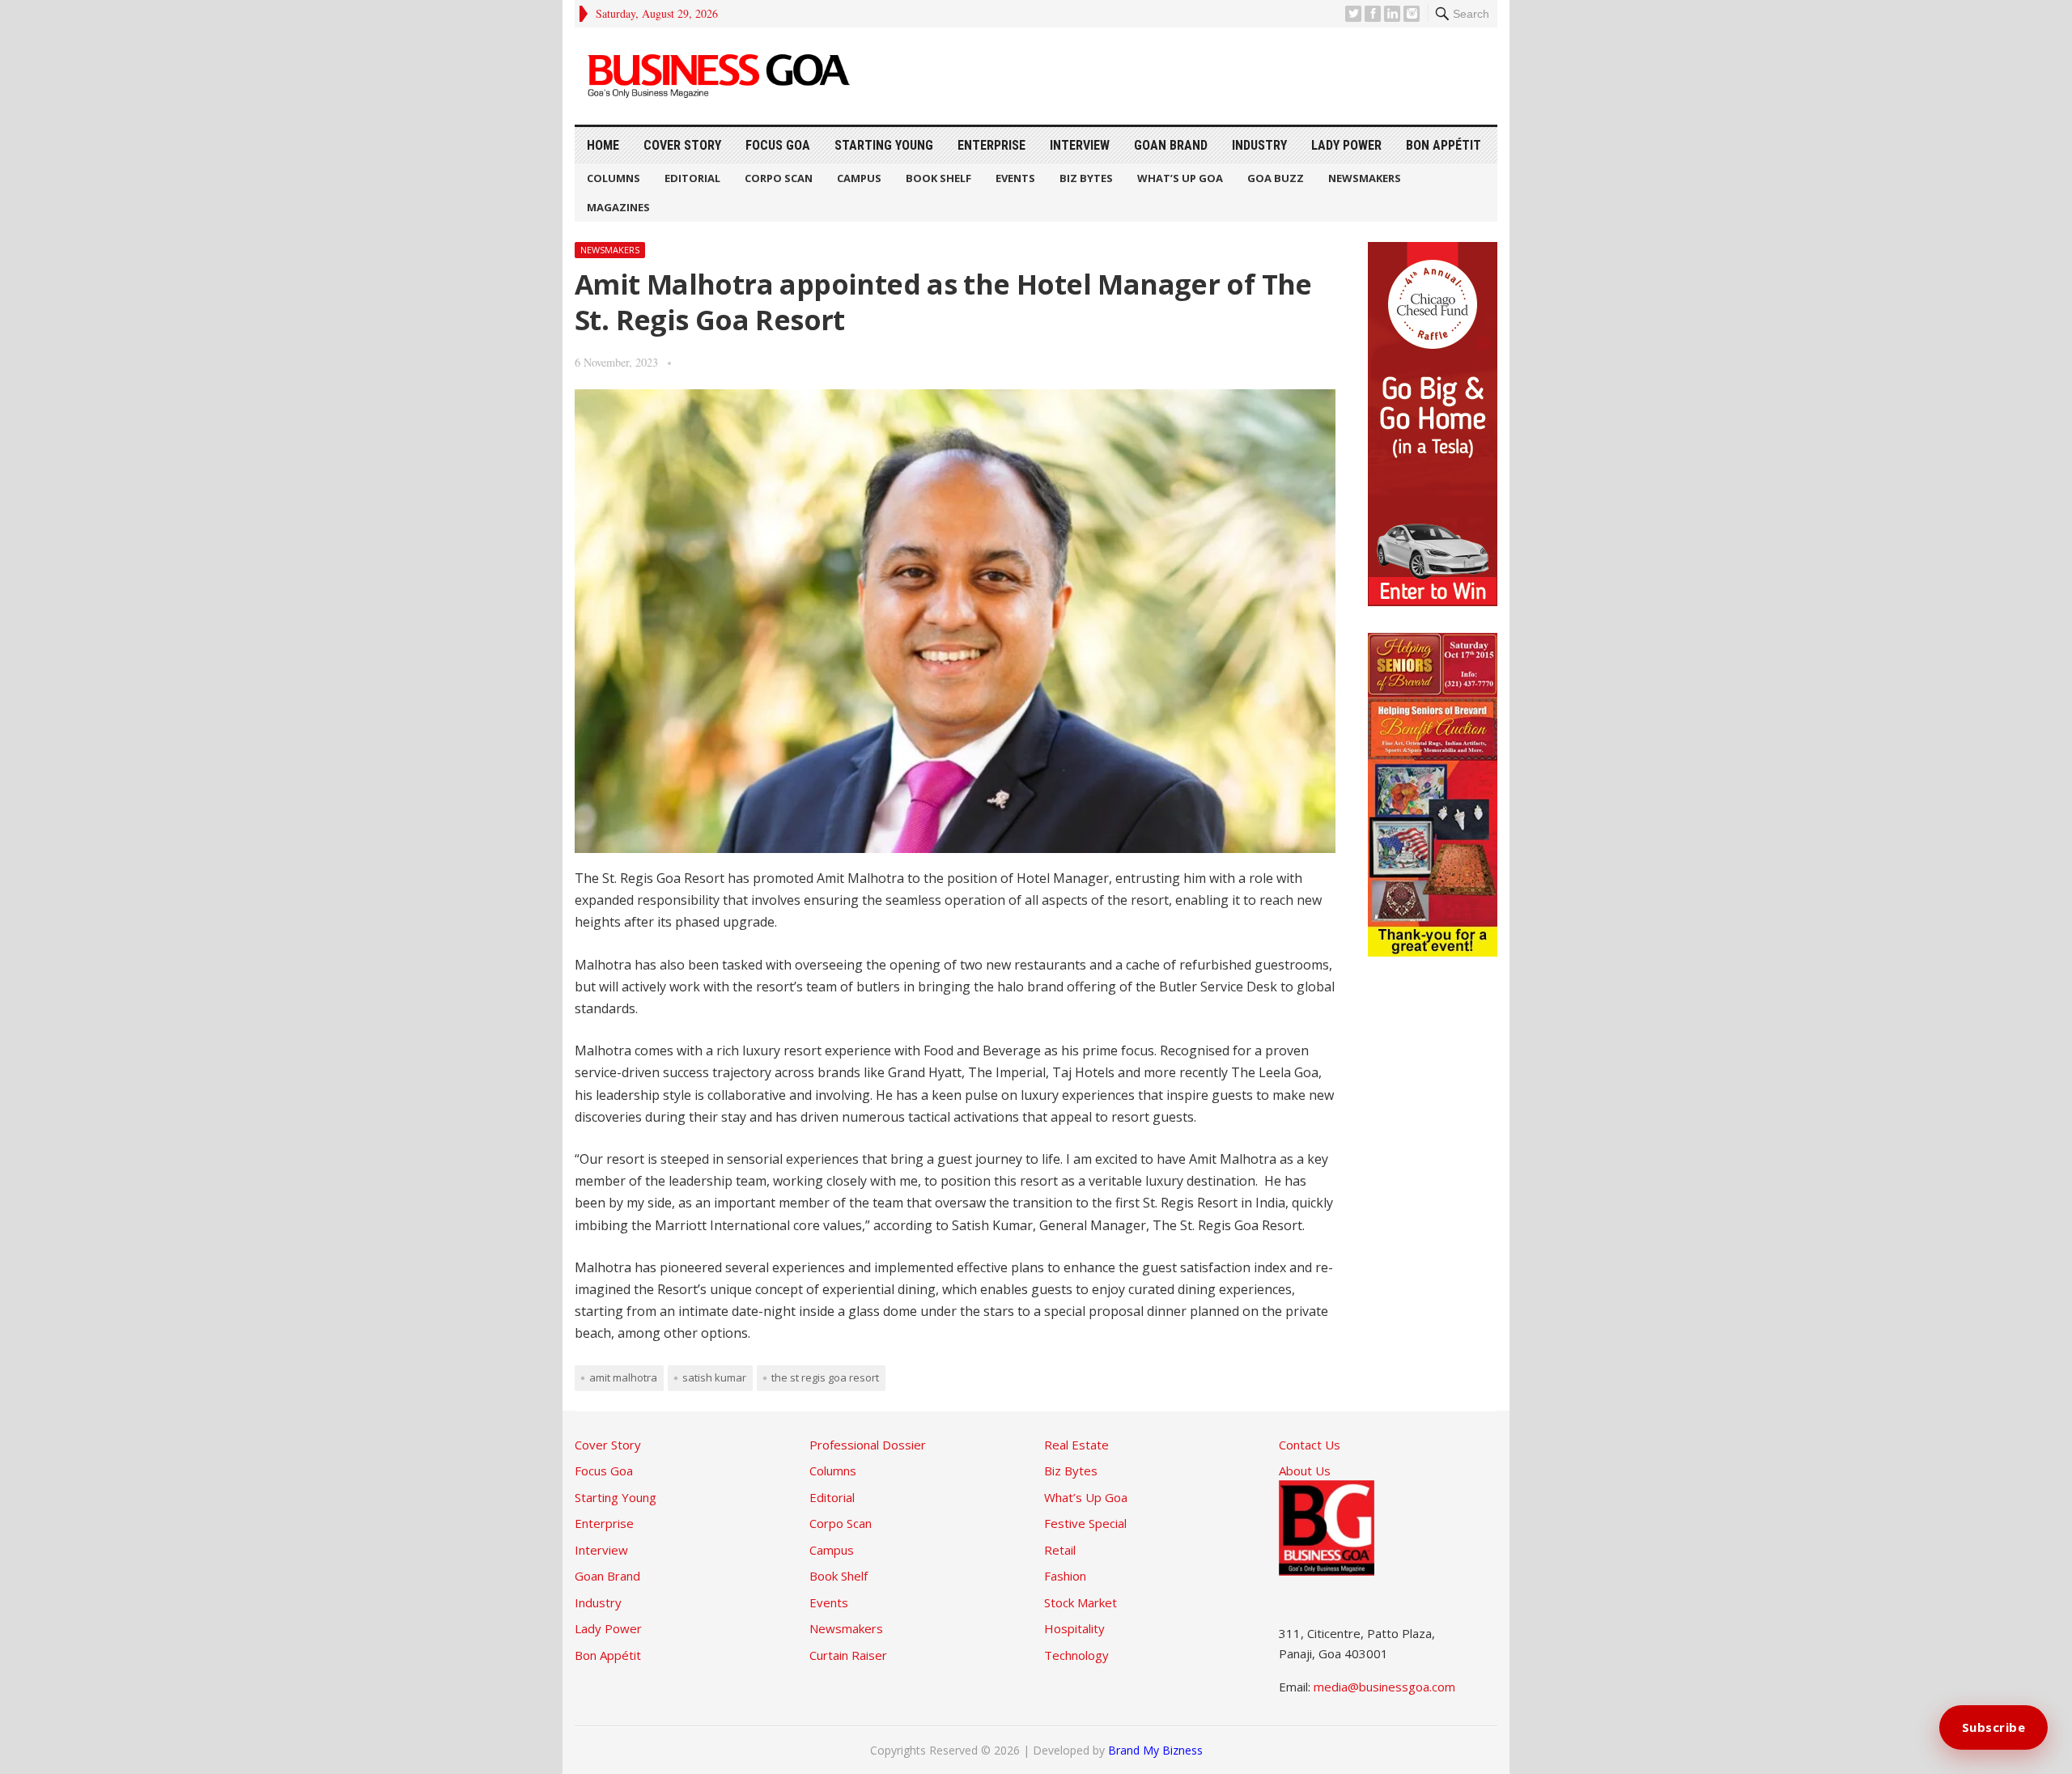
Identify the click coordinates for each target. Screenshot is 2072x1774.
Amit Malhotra (623, 1377)
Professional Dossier (868, 1445)
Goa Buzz (1276, 178)
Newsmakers (1365, 178)
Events (1015, 178)
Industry (1259, 145)
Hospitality (1074, 1628)
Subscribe (1994, 1727)
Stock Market (1081, 1602)
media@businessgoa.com (1384, 1687)
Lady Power (1346, 145)
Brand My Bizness (1155, 1750)
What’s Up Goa (1180, 178)
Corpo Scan (779, 178)
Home (603, 145)
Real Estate (1076, 1445)
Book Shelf (938, 178)
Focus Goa (778, 145)
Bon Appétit (1444, 145)
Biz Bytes (1086, 178)
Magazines (618, 207)
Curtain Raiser (848, 1655)
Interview (1080, 145)
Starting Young (884, 145)
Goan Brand (1171, 145)
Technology (1076, 1655)
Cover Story (682, 145)
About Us (1305, 1471)
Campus (859, 178)
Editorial (692, 178)
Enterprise (991, 145)
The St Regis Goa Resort (825, 1377)
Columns (614, 178)
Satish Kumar (714, 1377)
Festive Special (1085, 1523)
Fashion (1065, 1576)
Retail (1060, 1550)
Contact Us (1310, 1445)
